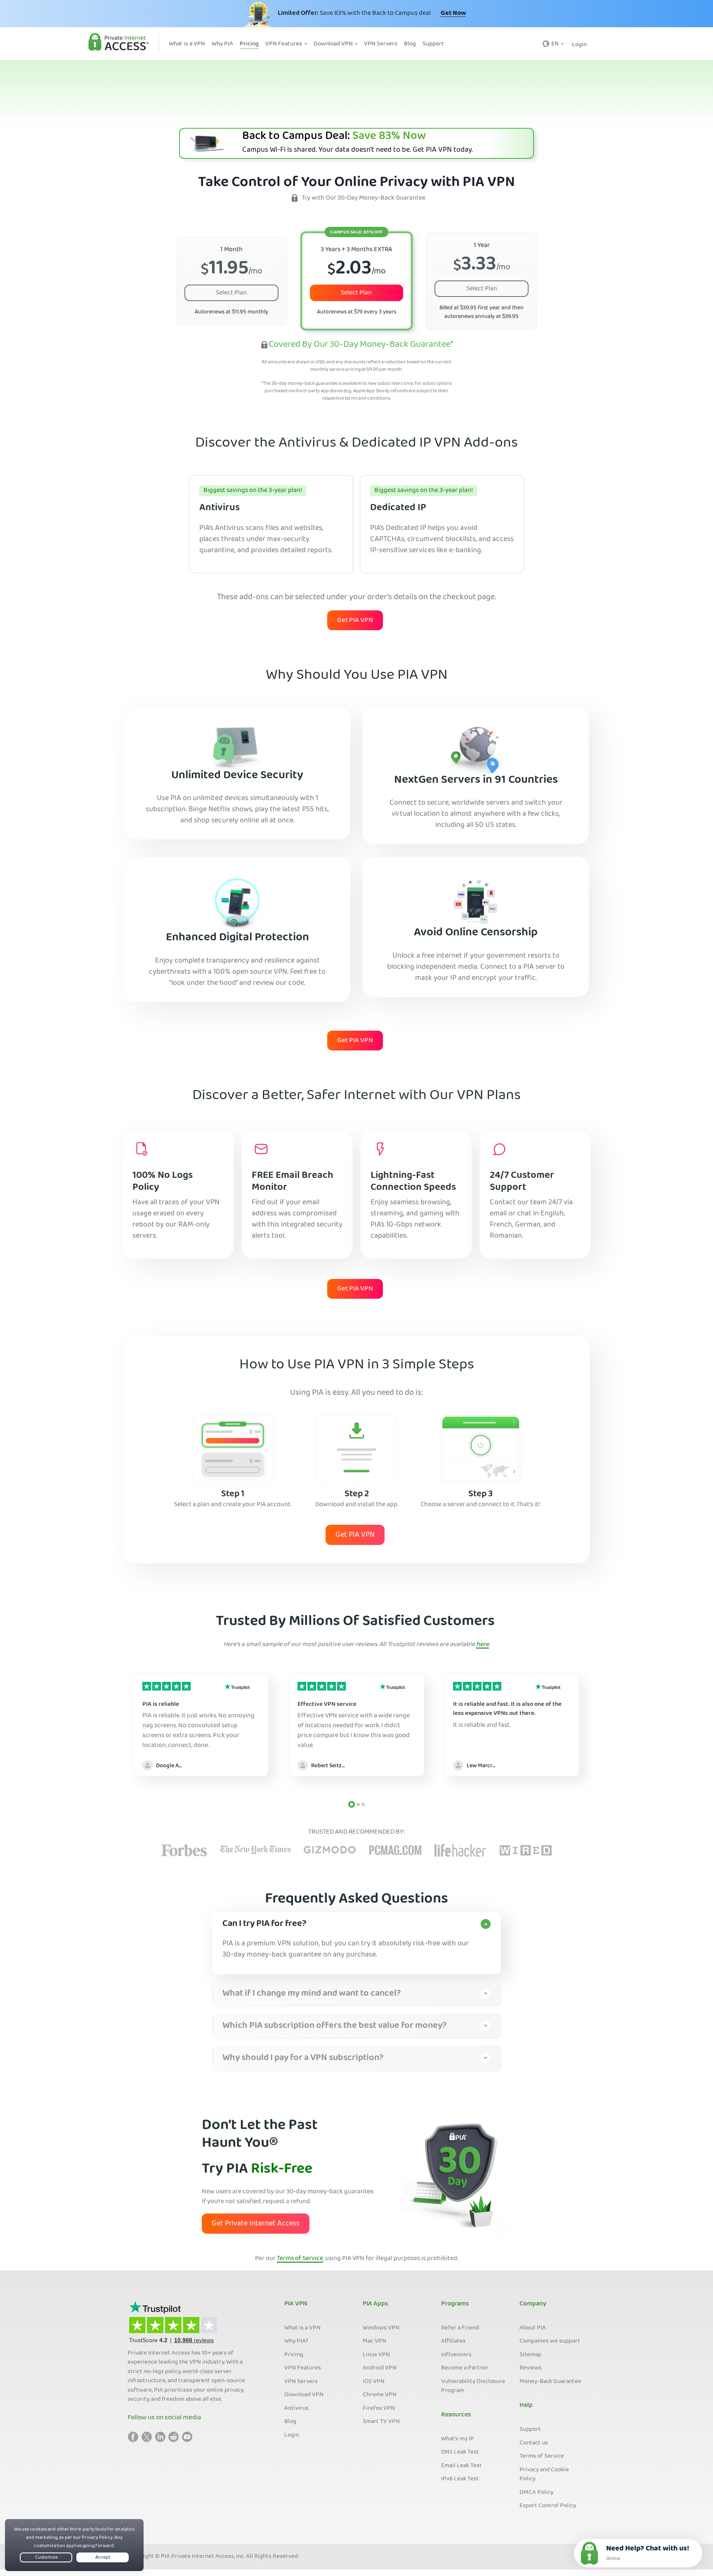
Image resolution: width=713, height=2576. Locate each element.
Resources (456, 2415)
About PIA (533, 2328)
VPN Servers (301, 2382)
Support (530, 2430)
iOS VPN (374, 2382)
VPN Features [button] (284, 44)
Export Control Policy (548, 2506)
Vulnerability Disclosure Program (473, 2386)
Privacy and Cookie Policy (544, 2475)
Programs (455, 2304)
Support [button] (433, 44)
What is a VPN (302, 2328)
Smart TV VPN (381, 2422)
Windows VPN (381, 2328)
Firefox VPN (379, 2409)
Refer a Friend (460, 2328)
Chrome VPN (380, 2395)
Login (579, 45)
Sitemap (530, 2355)
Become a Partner (465, 2368)
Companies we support (550, 2341)
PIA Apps (375, 2304)
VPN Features (303, 2368)
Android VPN (380, 2368)
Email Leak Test (462, 2466)
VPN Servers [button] (381, 44)
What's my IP (458, 2439)
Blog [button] (410, 44)
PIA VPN (296, 2304)
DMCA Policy (536, 2493)
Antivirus (296, 2409)
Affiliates (453, 2341)
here (483, 1645)
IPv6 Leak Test (460, 2479)
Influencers (456, 2355)
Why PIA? (296, 2341)
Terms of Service (300, 2259)
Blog (290, 2422)
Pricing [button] (249, 44)
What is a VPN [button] (187, 44)
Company (533, 2304)
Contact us (534, 2443)
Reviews (531, 2368)
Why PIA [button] (222, 44)
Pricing (294, 2355)
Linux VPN (376, 2355)
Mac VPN (374, 2341)
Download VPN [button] (334, 44)
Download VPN (304, 2395)
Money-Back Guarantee (550, 2382)
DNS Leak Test (460, 2452)
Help (526, 2406)
